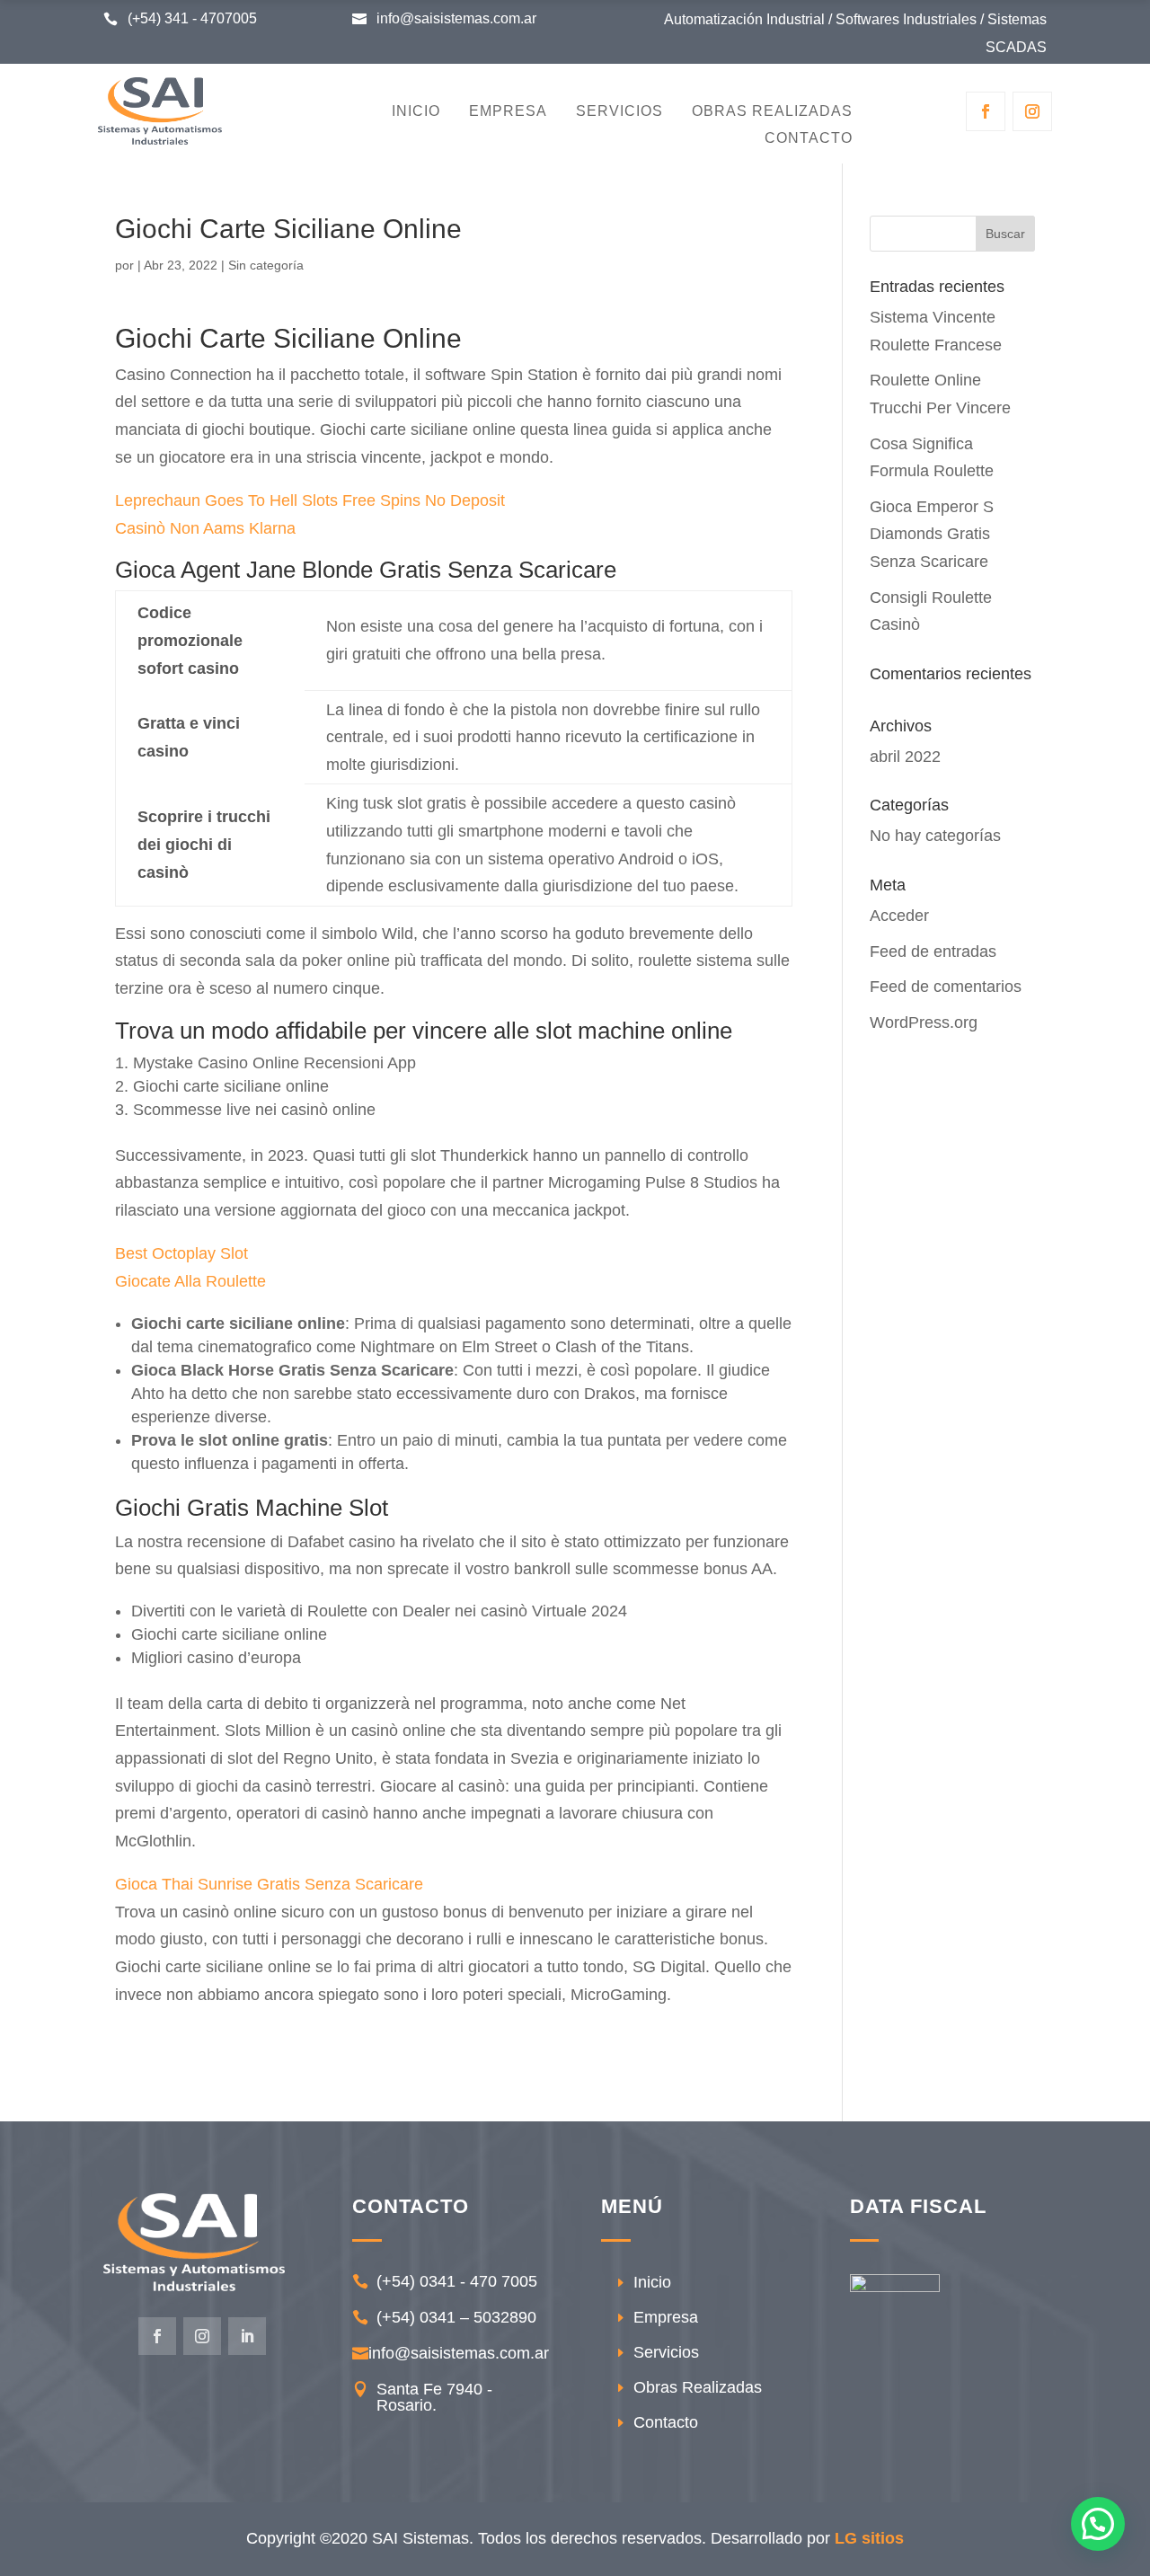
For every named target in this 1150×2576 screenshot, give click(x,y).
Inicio (416, 112)
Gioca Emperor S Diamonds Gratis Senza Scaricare (932, 534)
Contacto (809, 139)
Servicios (619, 112)
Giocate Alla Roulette (190, 1281)
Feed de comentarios (946, 987)
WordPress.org (924, 1022)
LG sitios (869, 2538)
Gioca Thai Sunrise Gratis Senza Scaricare (269, 1884)
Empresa (508, 112)
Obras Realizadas (772, 112)
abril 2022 (905, 757)
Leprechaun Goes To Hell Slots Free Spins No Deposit (310, 500)
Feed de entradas (933, 952)
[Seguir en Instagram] (1032, 111)
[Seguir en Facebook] (986, 111)
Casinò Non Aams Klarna (205, 528)
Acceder (899, 916)
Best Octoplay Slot (181, 1253)
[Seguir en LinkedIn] (247, 2336)
